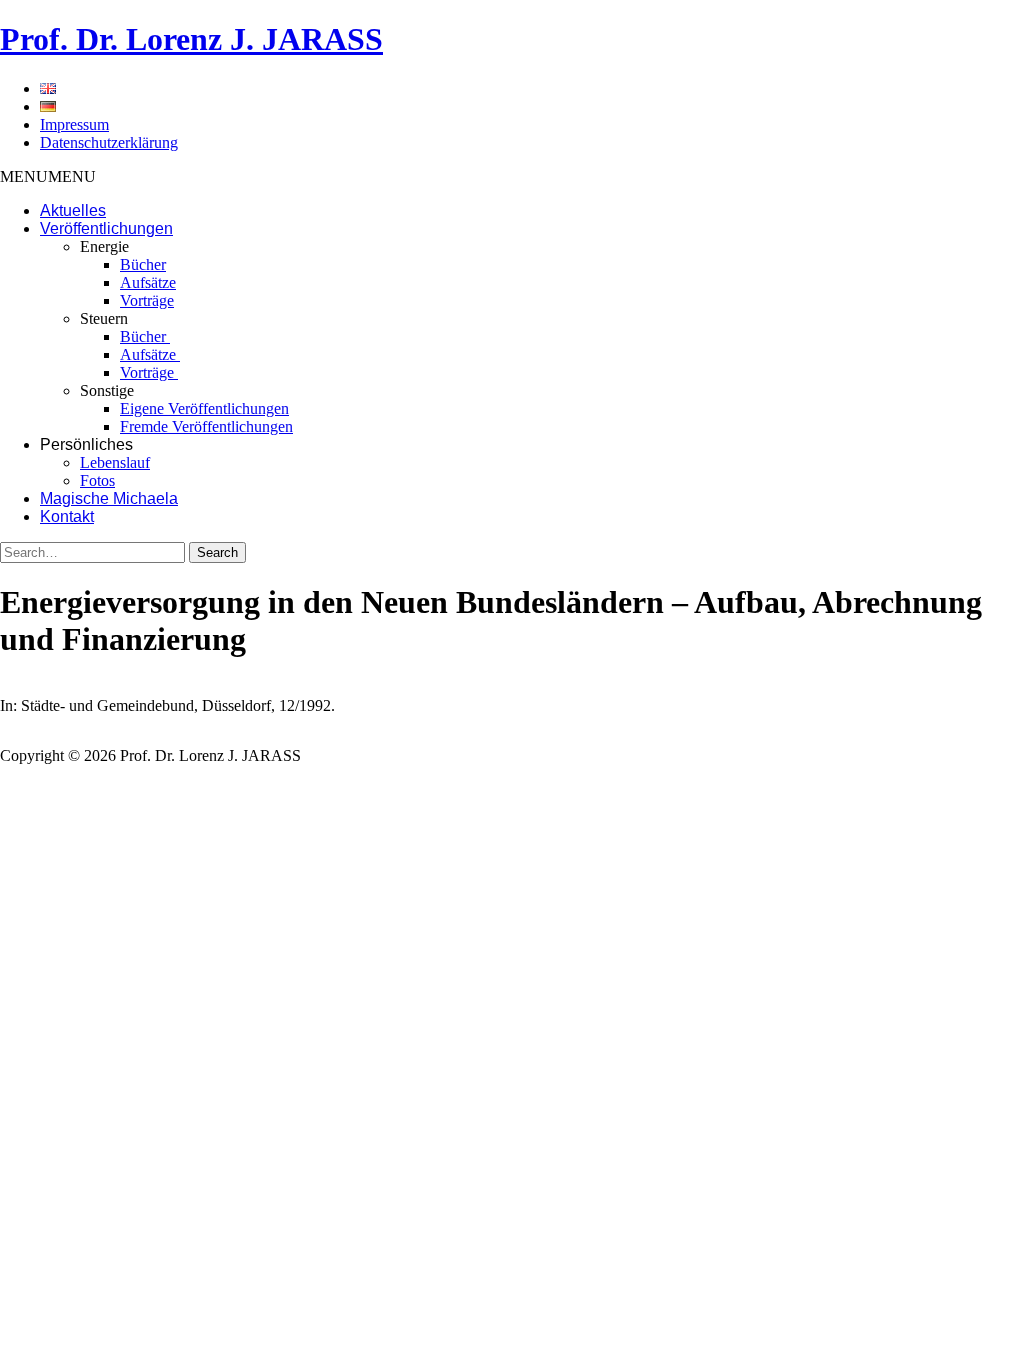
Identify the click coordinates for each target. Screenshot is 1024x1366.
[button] (48, 176)
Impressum (74, 124)
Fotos (97, 480)
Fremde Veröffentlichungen (206, 426)
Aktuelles (73, 210)
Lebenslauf (115, 462)
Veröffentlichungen (106, 228)
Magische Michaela (109, 498)
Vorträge (147, 300)
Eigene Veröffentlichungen (204, 408)
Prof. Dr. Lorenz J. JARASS (191, 39)
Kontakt (67, 516)
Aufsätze (148, 282)
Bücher (143, 264)
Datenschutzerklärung (109, 142)
